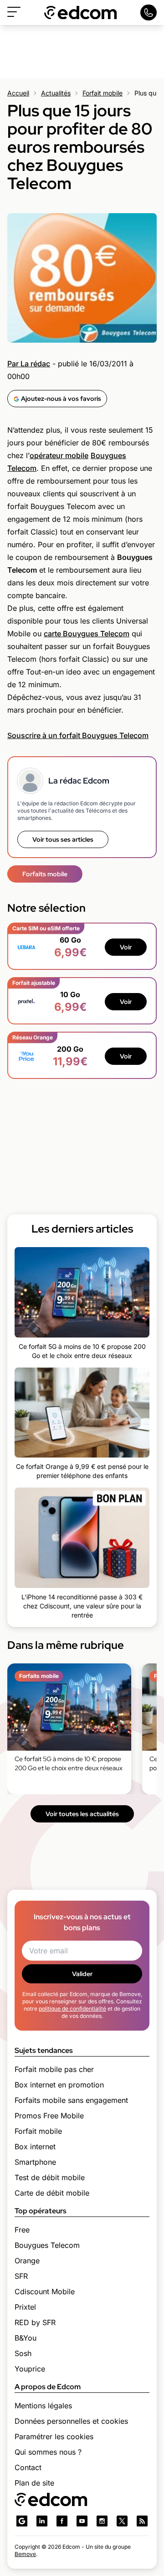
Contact (28, 2467)
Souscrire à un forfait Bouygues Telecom (78, 735)
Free (22, 2230)
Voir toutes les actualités (82, 1814)
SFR (21, 2276)
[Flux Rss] (142, 2521)
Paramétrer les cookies (54, 2436)
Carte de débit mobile (52, 2193)
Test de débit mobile (50, 2177)
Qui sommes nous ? (48, 2452)
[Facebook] (62, 2521)
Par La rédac (29, 364)
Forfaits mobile (45, 874)
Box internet (35, 2147)
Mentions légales (43, 2406)
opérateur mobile (59, 455)
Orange (27, 2261)
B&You (26, 2338)
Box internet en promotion (59, 2085)
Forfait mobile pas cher (54, 2069)
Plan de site (34, 2483)
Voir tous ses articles (63, 839)
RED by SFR (35, 2322)
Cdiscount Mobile (45, 2291)
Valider (82, 1974)
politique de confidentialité (72, 2009)
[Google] (22, 2521)
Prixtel (25, 2307)
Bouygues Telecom (47, 2245)
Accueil (18, 93)
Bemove (25, 2554)
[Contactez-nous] (149, 12)
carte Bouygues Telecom (87, 634)
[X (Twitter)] (122, 2521)
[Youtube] (82, 2521)
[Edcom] (81, 12)
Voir (126, 947)
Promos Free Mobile (49, 2116)
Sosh (23, 2353)
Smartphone (35, 2162)
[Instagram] (102, 2521)
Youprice (30, 2369)
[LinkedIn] (42, 2521)
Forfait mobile (102, 93)
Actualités (56, 93)
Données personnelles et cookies (71, 2421)
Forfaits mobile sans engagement (71, 2100)
